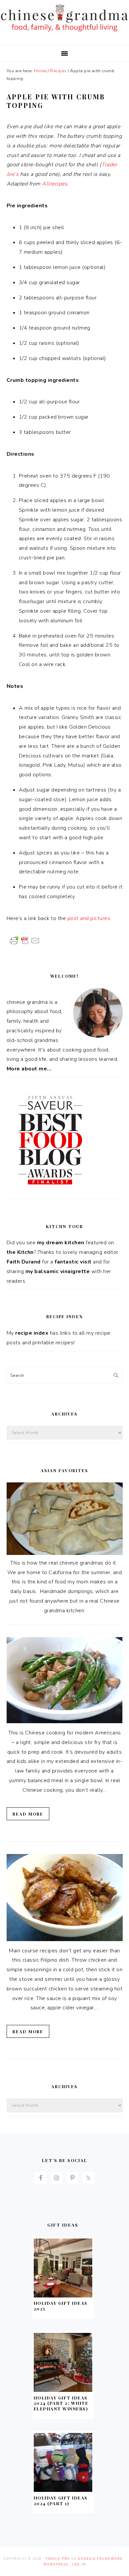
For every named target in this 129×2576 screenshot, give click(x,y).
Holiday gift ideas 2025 (61, 2306)
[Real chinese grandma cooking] (65, 1553)
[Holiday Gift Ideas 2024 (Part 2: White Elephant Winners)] (63, 2390)
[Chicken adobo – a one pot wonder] (65, 1939)
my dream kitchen (61, 1243)
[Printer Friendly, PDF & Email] (25, 940)
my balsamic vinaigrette (58, 1271)
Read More (28, 1814)
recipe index (32, 1333)
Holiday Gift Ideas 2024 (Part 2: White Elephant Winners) (61, 2403)
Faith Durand (24, 1262)
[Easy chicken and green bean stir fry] (65, 1722)
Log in (79, 2564)
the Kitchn (20, 1252)
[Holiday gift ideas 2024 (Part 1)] (63, 2490)
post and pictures (89, 918)
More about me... (29, 1069)
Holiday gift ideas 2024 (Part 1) (61, 2500)
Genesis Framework (100, 2559)
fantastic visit (73, 1262)
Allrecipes (55, 184)
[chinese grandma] (64, 33)
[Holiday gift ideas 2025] (63, 2296)
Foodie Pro (58, 2559)
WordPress (56, 2564)
